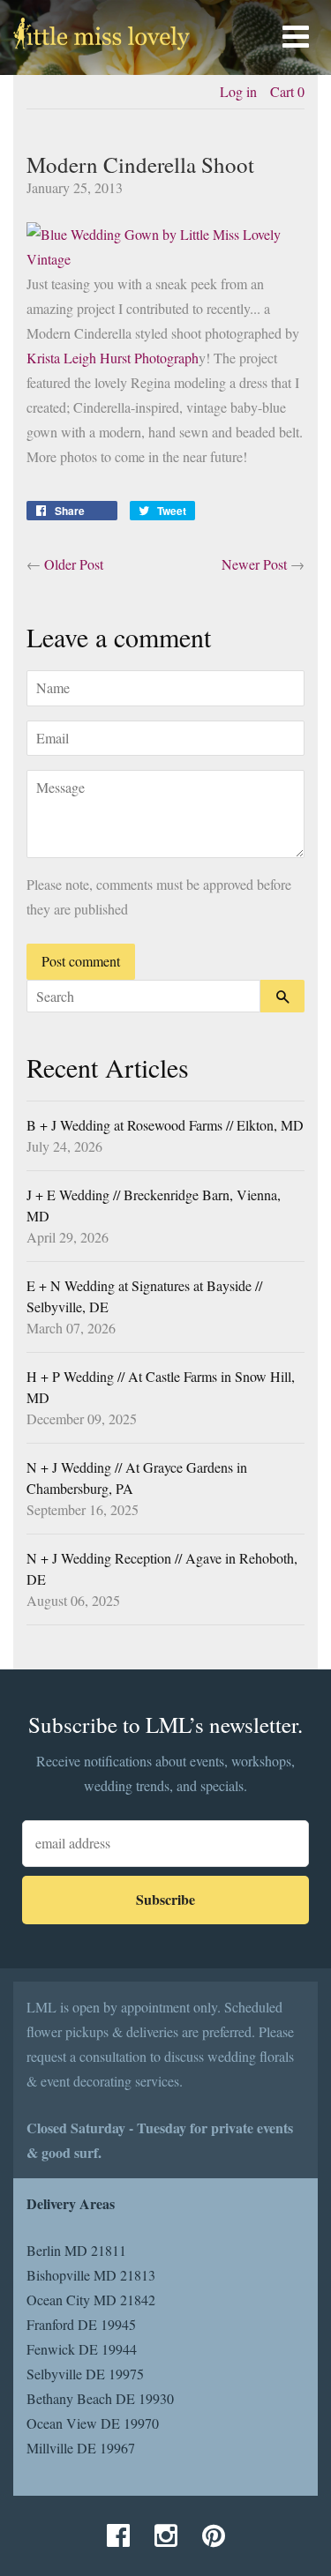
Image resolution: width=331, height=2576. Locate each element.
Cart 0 (287, 91)
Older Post (74, 564)
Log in (238, 91)
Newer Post (254, 564)
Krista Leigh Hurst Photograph (113, 358)
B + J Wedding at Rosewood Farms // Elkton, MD (165, 1125)
